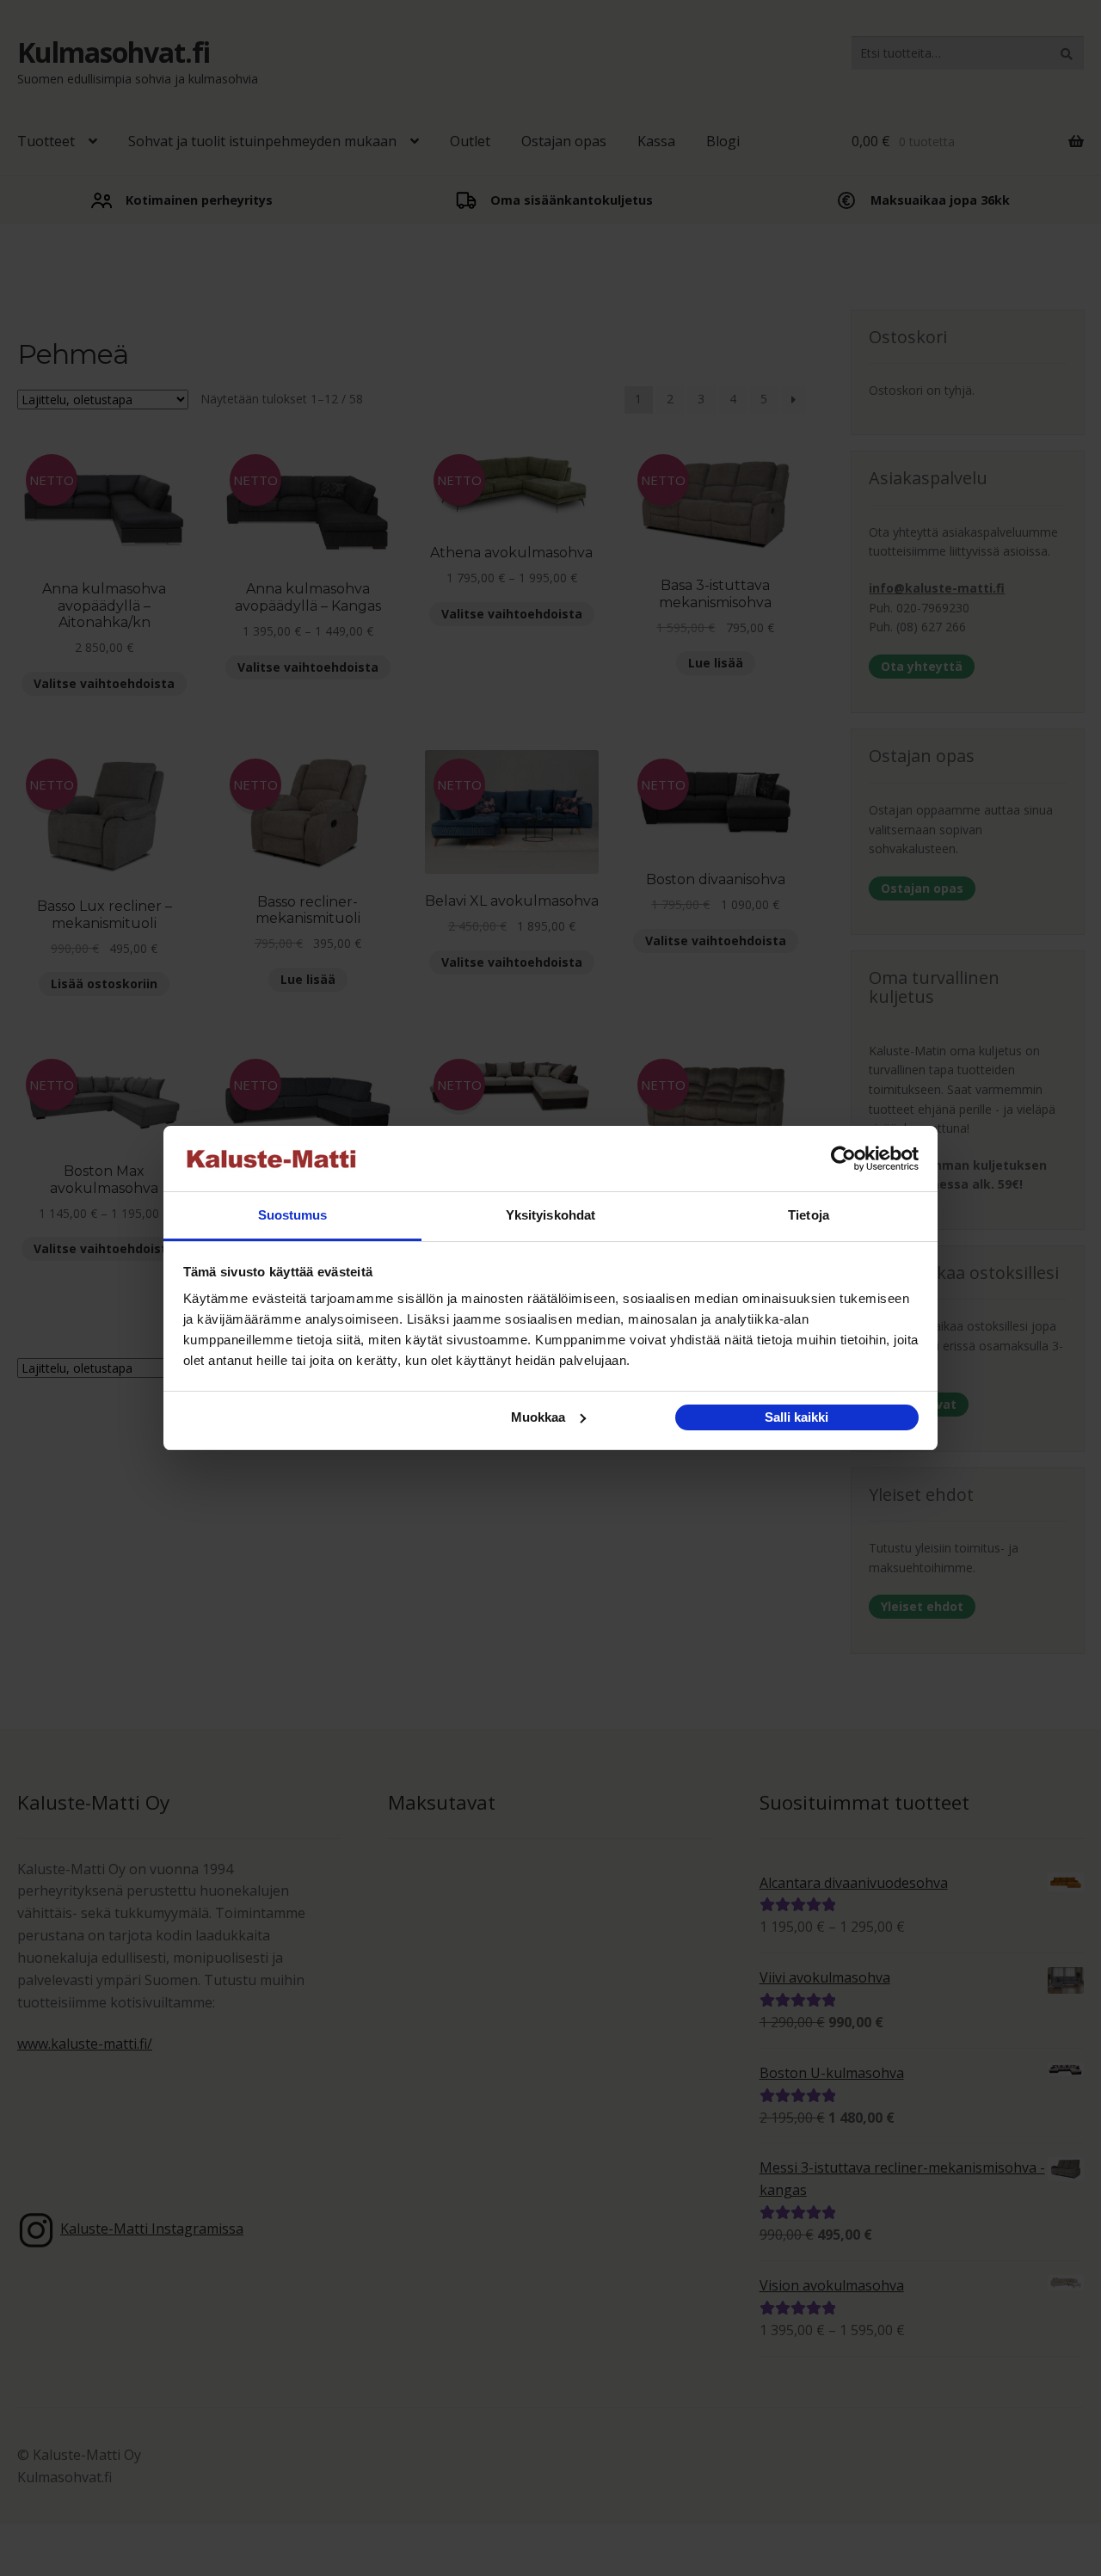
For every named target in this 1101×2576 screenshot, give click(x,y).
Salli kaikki (797, 1417)
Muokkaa (538, 1417)
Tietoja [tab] (809, 1215)
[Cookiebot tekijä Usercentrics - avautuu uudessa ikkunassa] (843, 1159)
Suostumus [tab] (293, 1215)
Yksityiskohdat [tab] (550, 1215)
